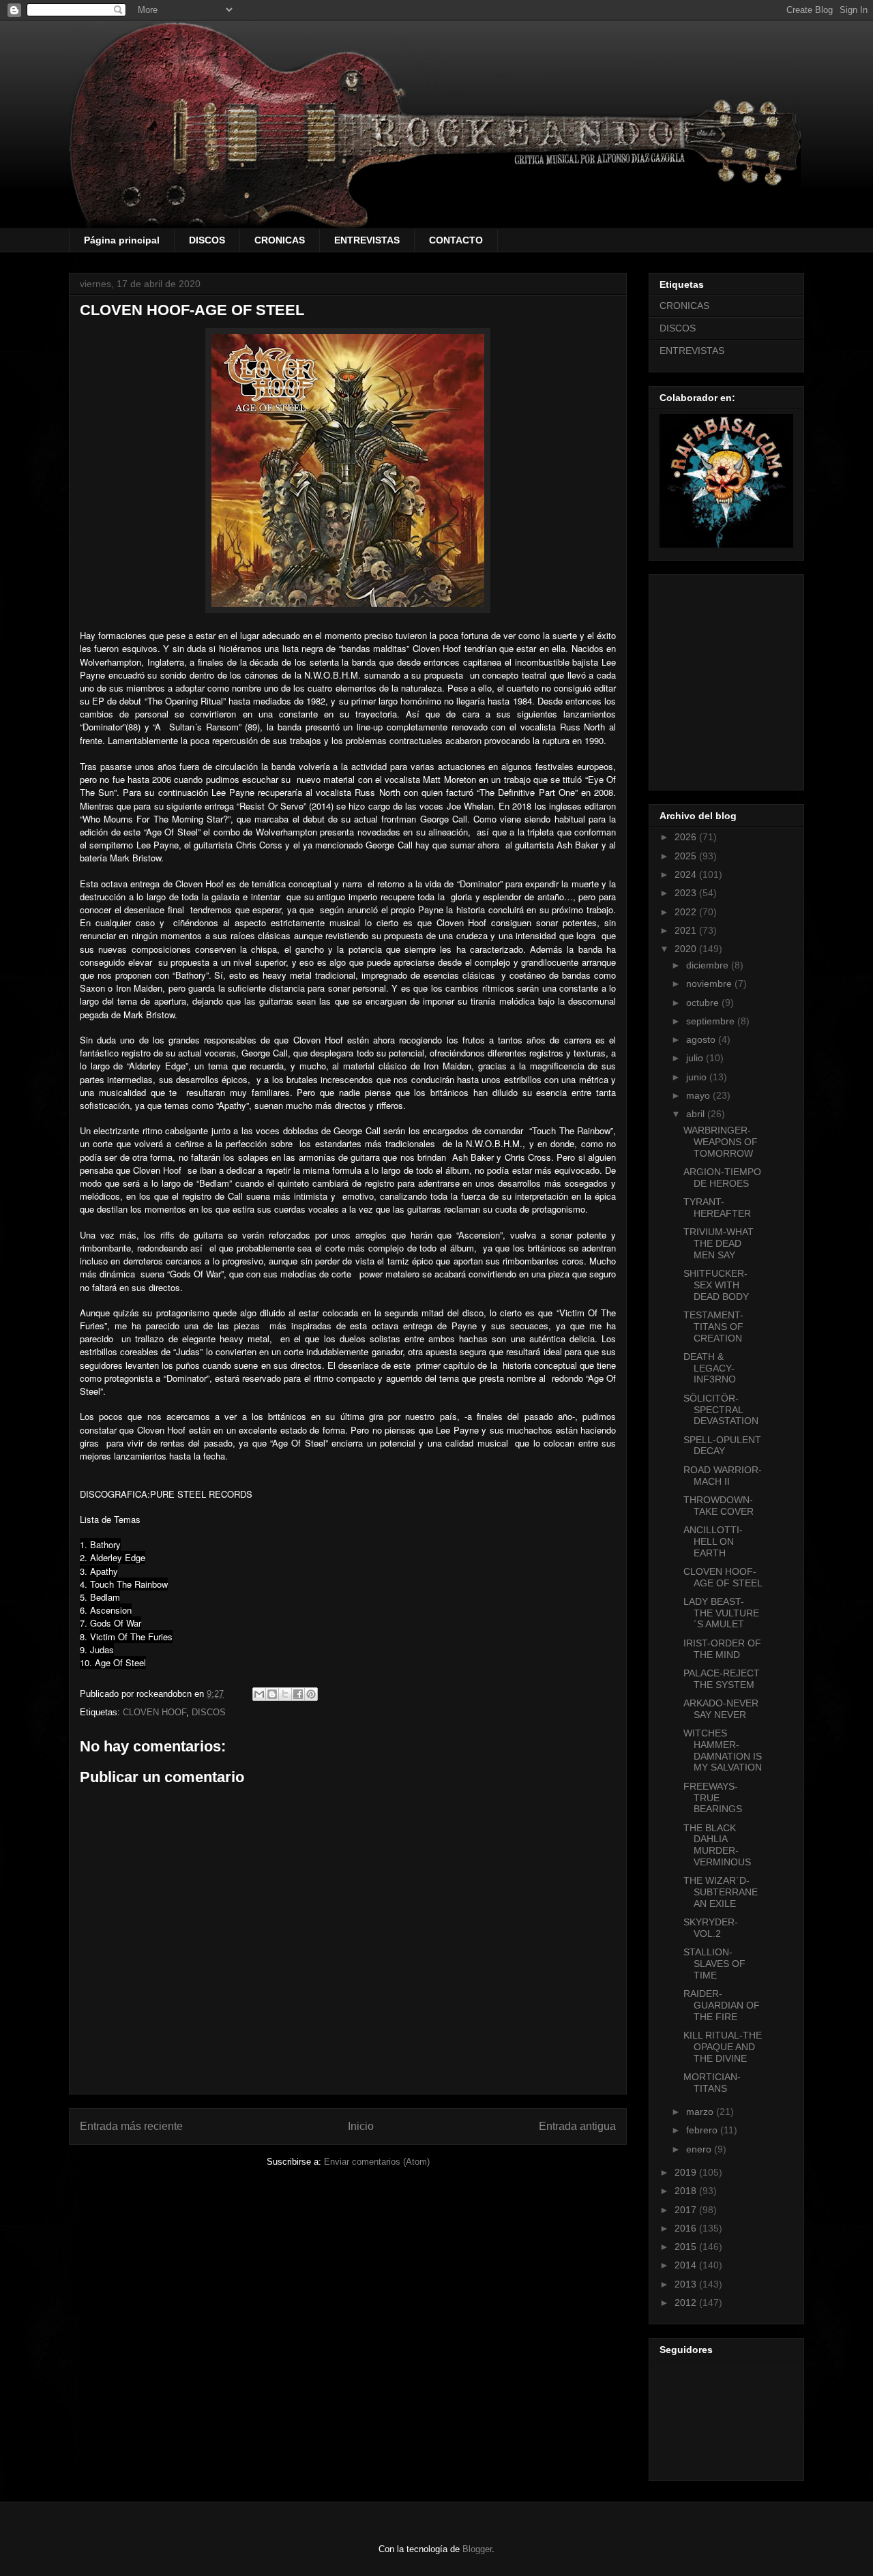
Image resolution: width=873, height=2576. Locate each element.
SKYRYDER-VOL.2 (711, 1928)
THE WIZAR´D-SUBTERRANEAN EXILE (721, 1892)
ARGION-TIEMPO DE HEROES (722, 1178)
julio (696, 1058)
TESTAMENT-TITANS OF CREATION (713, 1327)
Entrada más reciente (131, 2126)
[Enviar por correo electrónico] (259, 1694)
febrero (703, 2130)
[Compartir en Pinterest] (311, 1694)
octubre (704, 1003)
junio (698, 1077)
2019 (687, 2172)
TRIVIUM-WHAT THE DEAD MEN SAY (719, 1243)
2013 (687, 2284)
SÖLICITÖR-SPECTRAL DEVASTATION (721, 1410)
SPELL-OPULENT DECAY (722, 1446)
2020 (687, 949)
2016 (687, 2228)
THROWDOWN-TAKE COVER (719, 1506)
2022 (687, 912)
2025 (687, 856)
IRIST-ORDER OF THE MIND (722, 1649)
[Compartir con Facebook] (298, 1694)
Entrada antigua (577, 2126)
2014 (687, 2265)
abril (697, 1114)
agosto (702, 1039)
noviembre (710, 983)
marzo (701, 2112)
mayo (699, 1095)
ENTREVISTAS (367, 240)
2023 (687, 893)
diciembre (709, 965)
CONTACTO (456, 240)
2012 (687, 2303)
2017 (687, 2210)
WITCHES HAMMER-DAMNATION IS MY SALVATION (723, 1750)
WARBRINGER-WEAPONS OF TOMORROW (721, 1142)
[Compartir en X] (285, 1694)
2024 (687, 874)
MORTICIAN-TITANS (712, 2083)
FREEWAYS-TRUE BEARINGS (713, 1798)
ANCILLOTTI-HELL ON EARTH (713, 1541)
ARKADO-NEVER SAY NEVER (721, 1709)
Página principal (122, 240)
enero (700, 2149)
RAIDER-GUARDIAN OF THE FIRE (722, 2005)
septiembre (712, 1021)
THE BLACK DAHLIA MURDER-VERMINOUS (717, 1845)
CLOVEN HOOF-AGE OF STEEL (723, 1577)
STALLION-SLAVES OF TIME (714, 1964)
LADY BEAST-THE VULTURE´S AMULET (721, 1613)
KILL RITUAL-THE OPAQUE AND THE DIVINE (723, 2047)
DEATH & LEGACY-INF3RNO (710, 1368)
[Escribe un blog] (272, 1694)
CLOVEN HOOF (154, 1712)
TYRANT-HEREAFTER (717, 1208)
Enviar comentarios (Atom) (377, 2162)
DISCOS (207, 240)
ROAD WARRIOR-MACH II (723, 1476)
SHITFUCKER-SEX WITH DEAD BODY (716, 1285)
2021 (687, 930)
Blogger (477, 2549)
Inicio (361, 2126)
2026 (687, 837)
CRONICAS (280, 240)
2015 (687, 2247)
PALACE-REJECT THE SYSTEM (722, 1679)
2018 (687, 2191)
